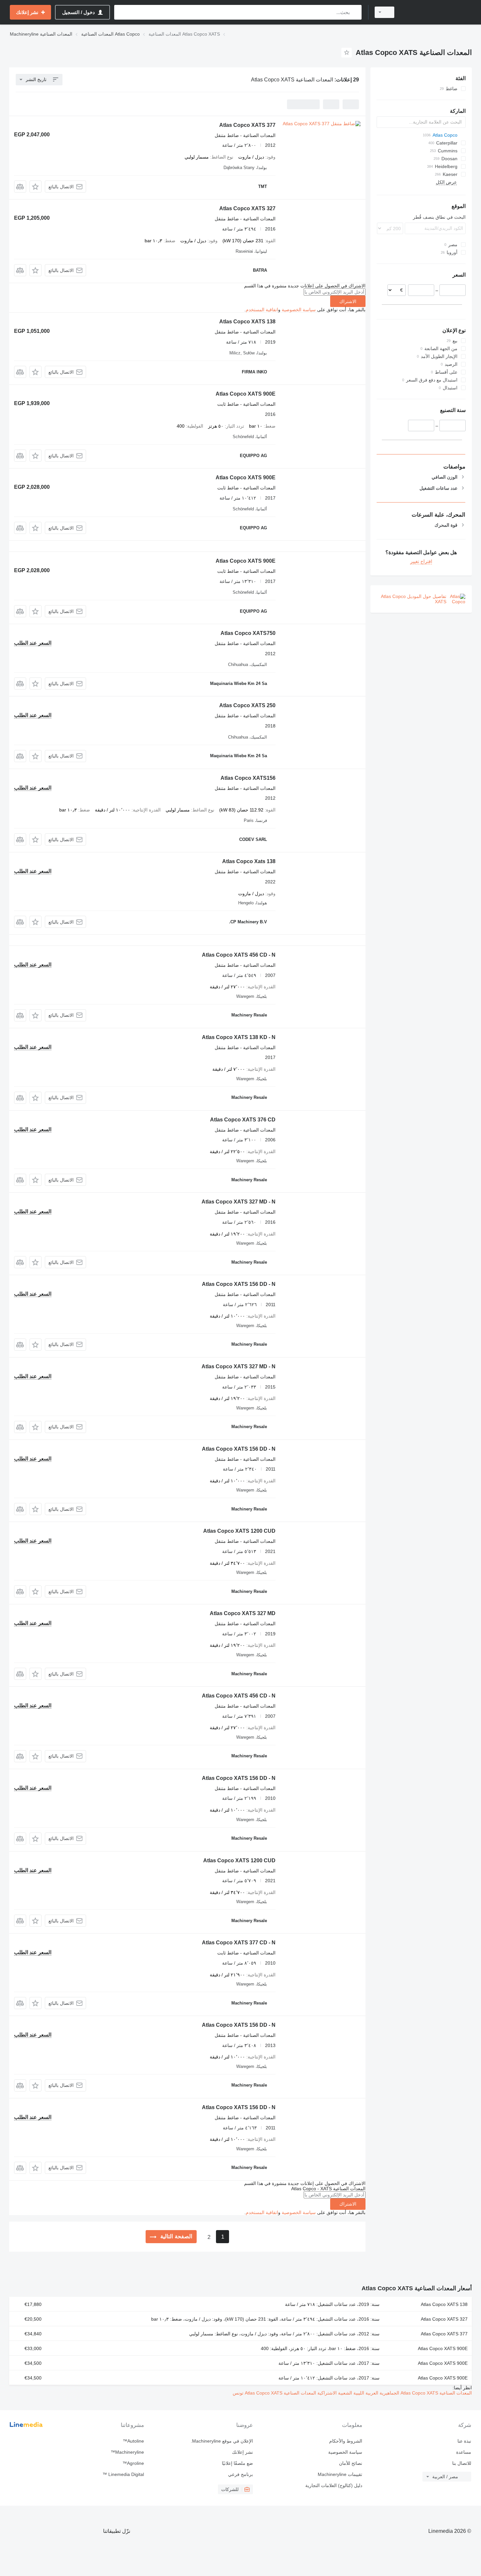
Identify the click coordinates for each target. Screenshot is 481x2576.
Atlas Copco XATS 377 (247, 125)
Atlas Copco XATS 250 (247, 705)
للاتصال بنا (462, 2463)
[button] (36, 187)
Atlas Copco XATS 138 (247, 322)
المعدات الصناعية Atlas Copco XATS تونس (274, 2393)
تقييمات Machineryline (340, 2474)
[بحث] (355, 12)
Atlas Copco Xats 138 (249, 861)
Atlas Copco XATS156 (248, 778)
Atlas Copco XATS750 (248, 633)
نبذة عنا (464, 2441)
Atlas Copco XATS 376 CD (243, 1120)
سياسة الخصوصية (299, 310)
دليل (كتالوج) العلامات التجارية (334, 2485)
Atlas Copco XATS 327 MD (243, 1613)
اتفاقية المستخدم (262, 310)
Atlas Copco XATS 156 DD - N (239, 1284)
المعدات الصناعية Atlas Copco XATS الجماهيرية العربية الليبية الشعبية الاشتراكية (394, 2393)
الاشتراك (348, 301)
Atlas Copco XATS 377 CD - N (239, 1943)
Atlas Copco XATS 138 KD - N (239, 1037)
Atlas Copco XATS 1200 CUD (239, 1531)
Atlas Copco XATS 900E (246, 394)
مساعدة (464, 2452)
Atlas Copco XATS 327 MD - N (239, 1202)
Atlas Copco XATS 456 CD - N (239, 955)
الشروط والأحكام (346, 2441)
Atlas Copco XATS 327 (247, 208)
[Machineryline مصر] (437, 12)
